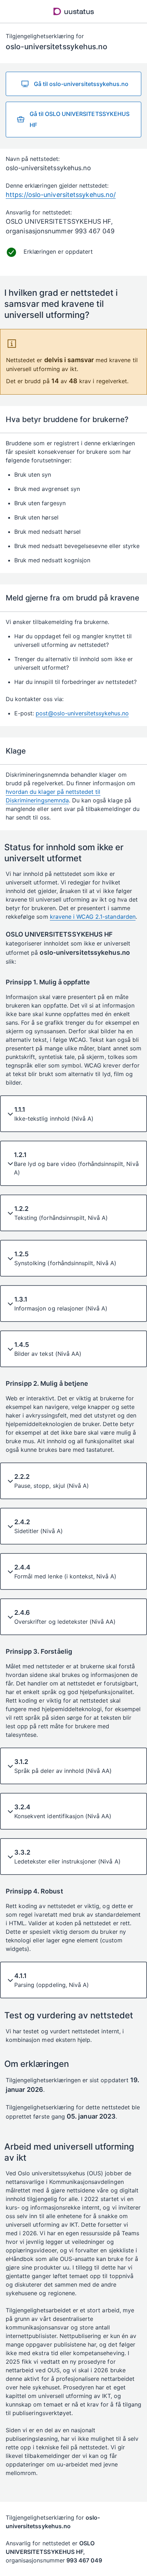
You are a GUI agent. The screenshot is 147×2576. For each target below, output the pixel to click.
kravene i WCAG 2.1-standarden (93, 917)
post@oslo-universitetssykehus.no (82, 713)
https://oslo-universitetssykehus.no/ (61, 195)
